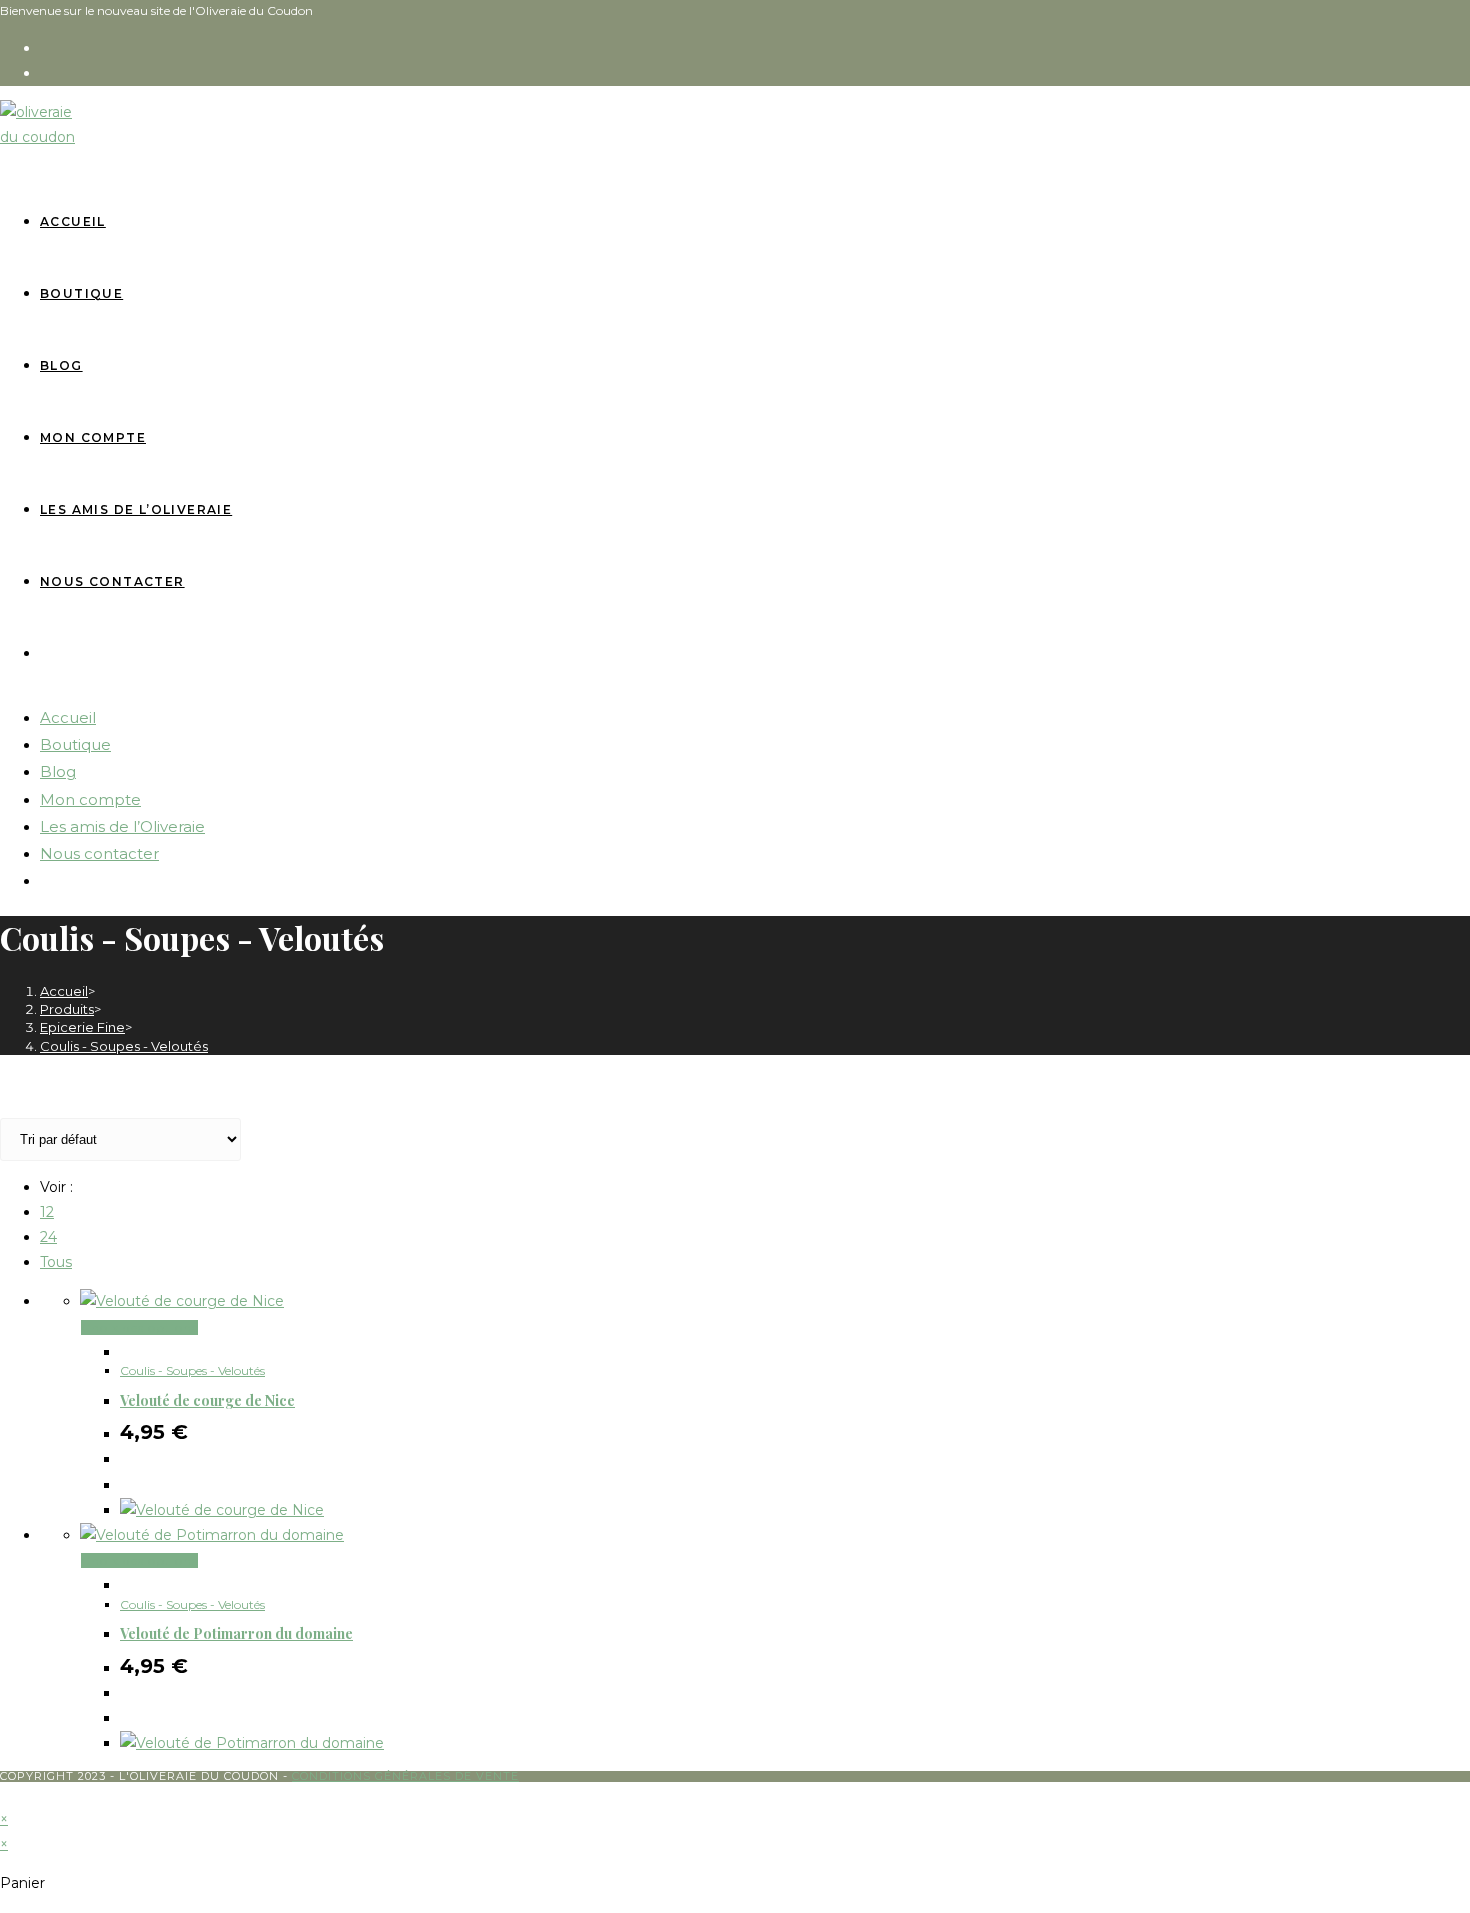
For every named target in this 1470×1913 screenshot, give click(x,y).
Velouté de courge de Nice (207, 1400)
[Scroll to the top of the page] (9, 1794)
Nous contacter (99, 853)
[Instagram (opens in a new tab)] (49, 73)
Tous (56, 1262)
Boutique (75, 744)
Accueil (68, 717)
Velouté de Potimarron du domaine (236, 1633)
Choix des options (139, 1327)
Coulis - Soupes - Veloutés (124, 1046)
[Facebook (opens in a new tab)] (49, 48)
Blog (58, 771)
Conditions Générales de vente (405, 1776)
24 (48, 1237)
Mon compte (90, 799)
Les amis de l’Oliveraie (122, 826)
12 (47, 1212)
